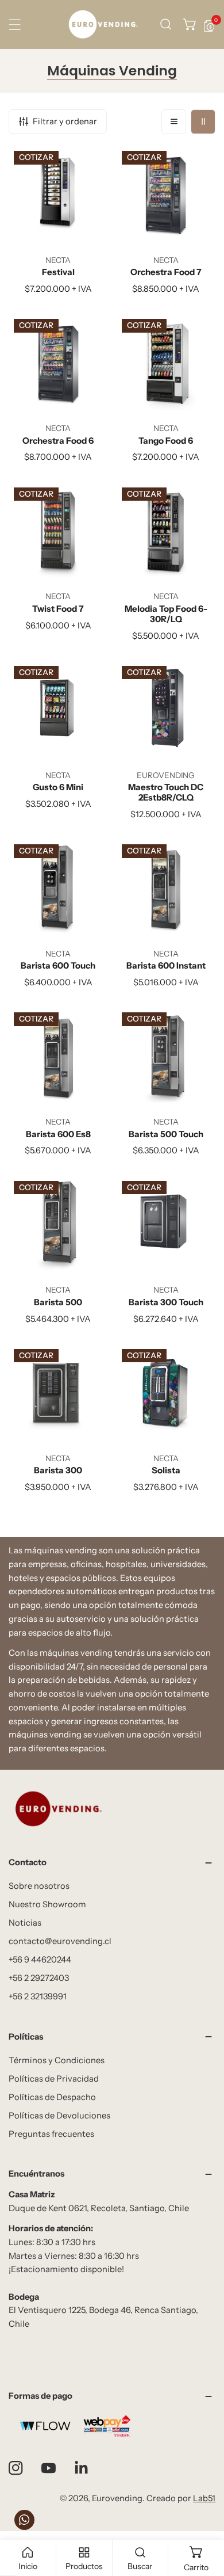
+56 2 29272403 (39, 1978)
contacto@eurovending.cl (60, 1941)
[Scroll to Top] (204, 2515)
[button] (190, 24)
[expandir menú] (15, 24)
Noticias (25, 1923)
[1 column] (174, 122)
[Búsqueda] (166, 24)
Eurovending (117, 2498)
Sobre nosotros (39, 1886)
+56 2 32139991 (38, 1996)
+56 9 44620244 (40, 1960)
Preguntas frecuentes (51, 2134)
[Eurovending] (103, 24)
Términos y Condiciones (57, 2060)
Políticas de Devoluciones (59, 2116)
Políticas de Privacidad (54, 2079)
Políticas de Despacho (52, 2097)
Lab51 (204, 2498)
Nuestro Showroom (47, 1904)
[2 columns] (203, 122)
